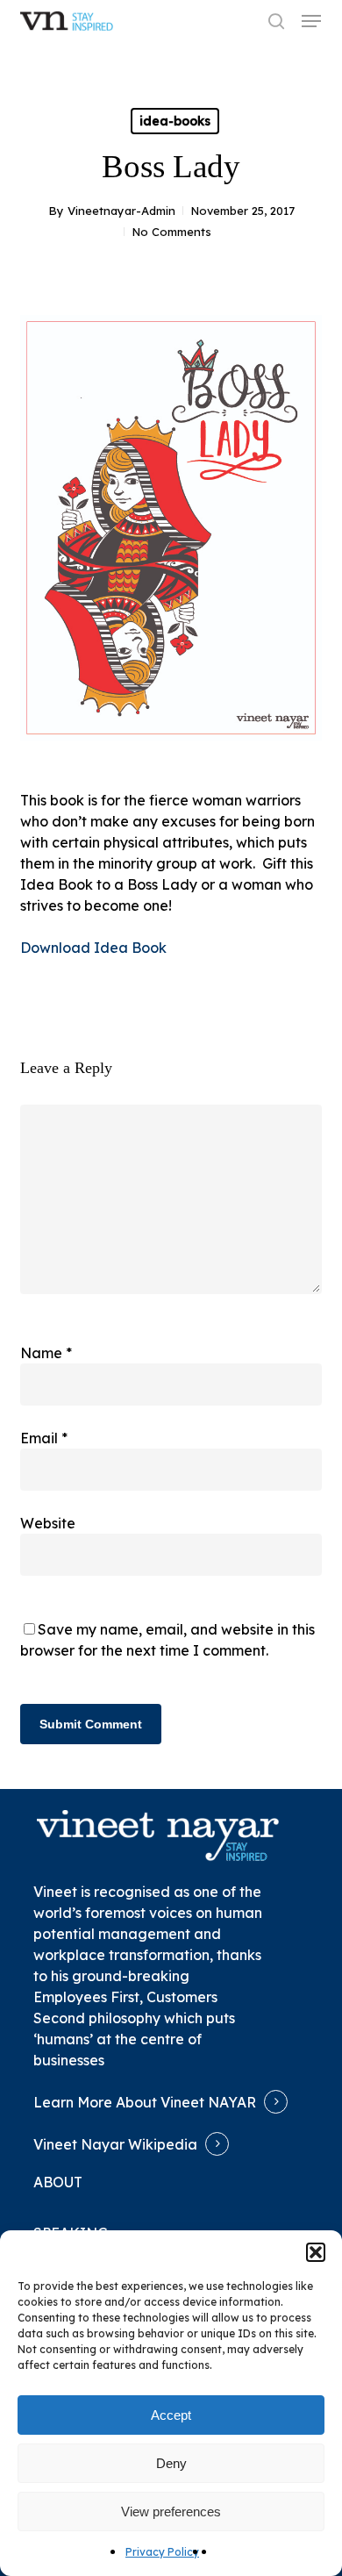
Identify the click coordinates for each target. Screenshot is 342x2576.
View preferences (171, 2512)
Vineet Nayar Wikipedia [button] (115, 2144)
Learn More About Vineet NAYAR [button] (145, 2102)
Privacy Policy (162, 2552)
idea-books (175, 121)
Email (44, 1438)
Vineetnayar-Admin (121, 211)
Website (48, 1523)
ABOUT (58, 2182)
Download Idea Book (93, 948)
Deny (171, 2463)
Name (46, 1353)
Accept (171, 2415)
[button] (316, 2252)
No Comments (171, 232)
